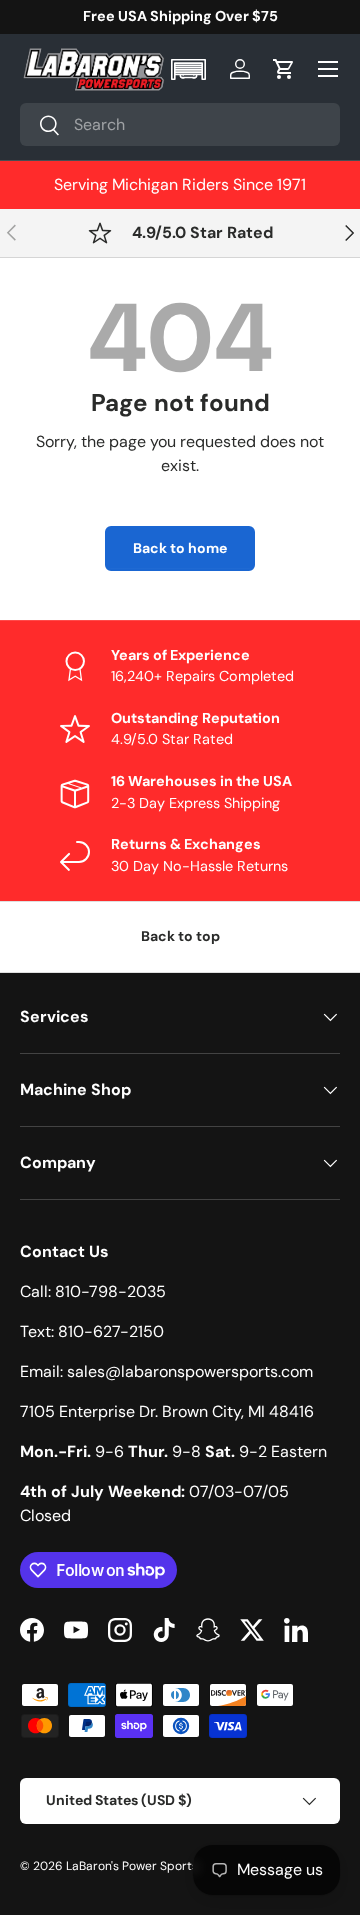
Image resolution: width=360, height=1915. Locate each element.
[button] (190, 69)
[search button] (40, 126)
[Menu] (328, 69)
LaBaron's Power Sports (132, 1866)
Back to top (180, 936)
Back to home (180, 548)
